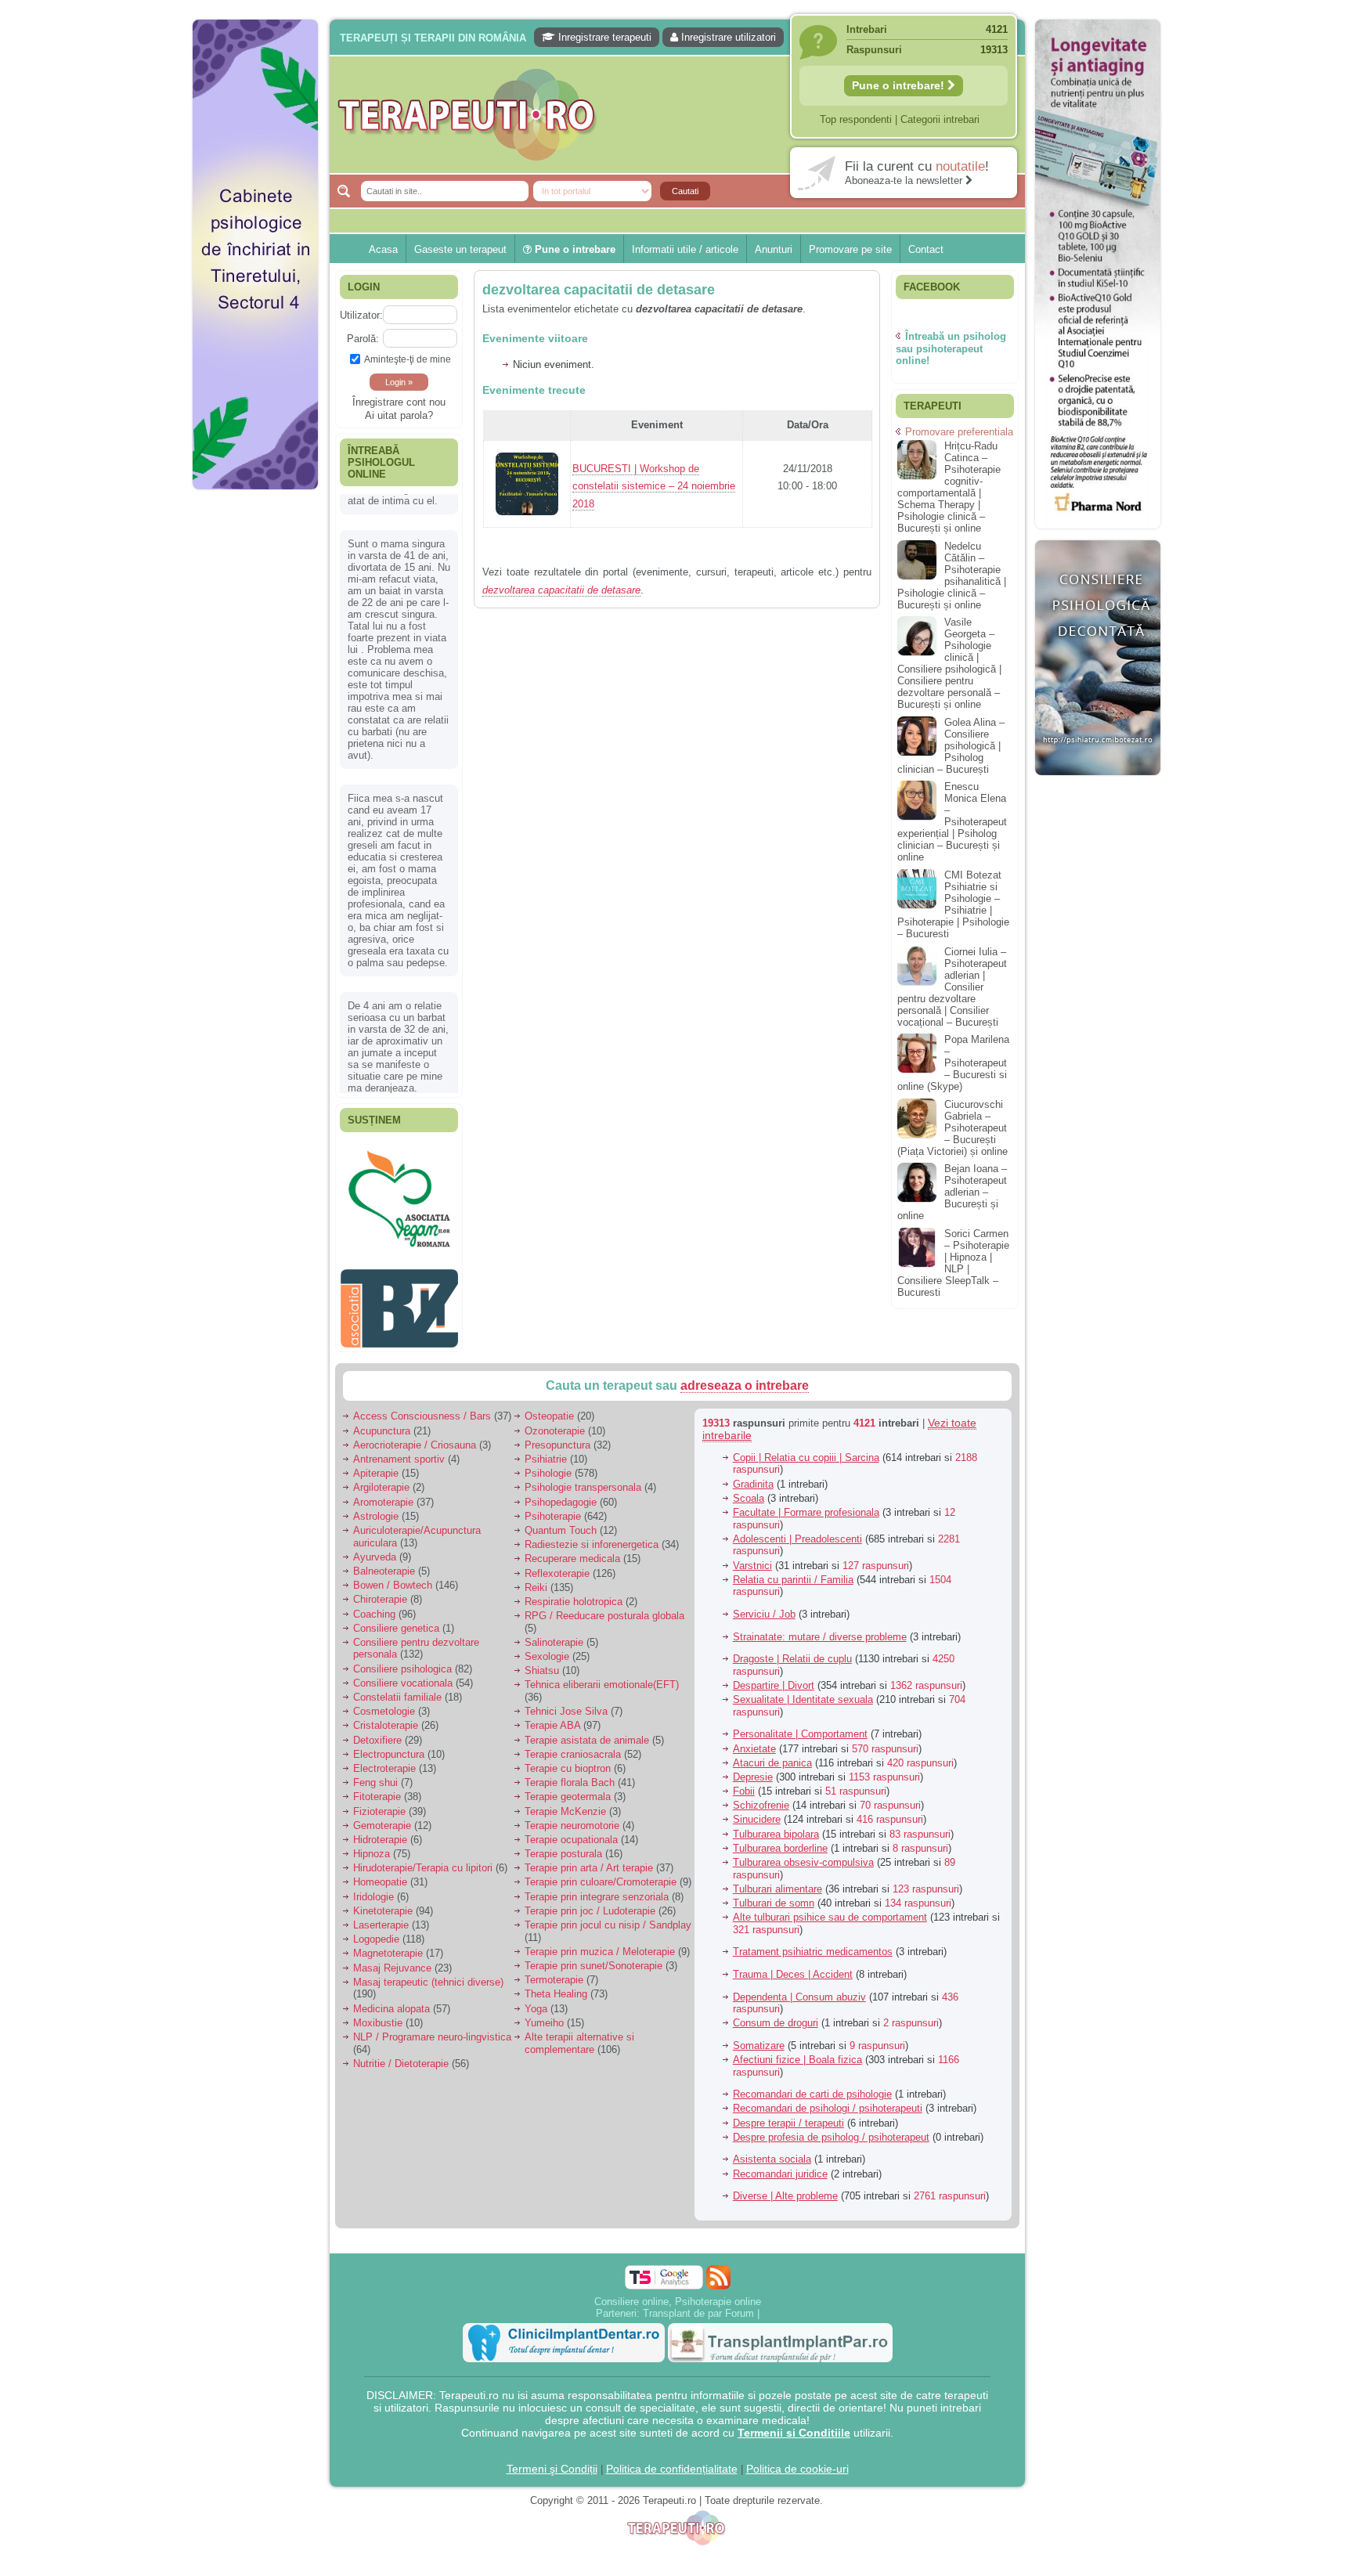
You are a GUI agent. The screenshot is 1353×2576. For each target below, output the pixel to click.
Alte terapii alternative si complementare (579, 2008)
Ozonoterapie (555, 1396)
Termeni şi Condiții (552, 2433)
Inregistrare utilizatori (727, 37)
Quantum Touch (561, 1495)
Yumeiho (544, 1988)
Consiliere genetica (396, 1593)
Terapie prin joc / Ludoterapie (590, 1876)
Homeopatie (380, 1847)
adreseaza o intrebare (745, 1350)
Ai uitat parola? (399, 415)
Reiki (536, 1552)
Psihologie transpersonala (583, 1452)
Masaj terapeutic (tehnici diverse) (428, 1947)
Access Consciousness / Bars (422, 1381)
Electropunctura (389, 1719)
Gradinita (753, 1449)
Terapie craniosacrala (573, 1719)
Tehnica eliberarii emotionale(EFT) (602, 1649)
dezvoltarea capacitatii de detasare (599, 290)
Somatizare (759, 2010)
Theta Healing (556, 1959)
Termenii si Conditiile (794, 2397)
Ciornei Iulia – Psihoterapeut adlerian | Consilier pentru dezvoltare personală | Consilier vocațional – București (952, 987)
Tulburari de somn (774, 1868)
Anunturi (774, 249)
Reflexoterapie (557, 1538)
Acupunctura (382, 1396)
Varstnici (752, 1530)
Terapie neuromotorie (572, 1790)
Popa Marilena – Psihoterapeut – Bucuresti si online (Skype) (953, 1063)
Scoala (749, 1463)
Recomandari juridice (780, 2139)
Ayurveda (375, 1522)
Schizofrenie (761, 1770)
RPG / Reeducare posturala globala (604, 1580)
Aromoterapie (383, 1467)
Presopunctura (557, 1410)
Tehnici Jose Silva (566, 1676)
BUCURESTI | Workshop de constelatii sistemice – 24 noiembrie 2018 (654, 487)
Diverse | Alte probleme (785, 2161)
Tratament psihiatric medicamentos (813, 1916)
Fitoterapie (377, 1761)
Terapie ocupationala (571, 1804)
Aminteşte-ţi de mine (408, 359)
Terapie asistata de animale (587, 1705)
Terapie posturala (563, 1818)
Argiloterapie (381, 1452)
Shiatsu (542, 1635)
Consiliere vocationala (403, 1648)
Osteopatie (549, 1381)
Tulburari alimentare (778, 1854)
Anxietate (754, 1714)
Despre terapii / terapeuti (788, 2088)
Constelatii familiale (397, 1662)
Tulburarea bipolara (776, 1799)
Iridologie (373, 1862)
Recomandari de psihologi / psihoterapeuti (828, 2073)
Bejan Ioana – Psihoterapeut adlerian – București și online (952, 1192)
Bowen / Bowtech (393, 1550)
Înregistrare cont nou (399, 402)
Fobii (744, 1756)
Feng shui (375, 1747)
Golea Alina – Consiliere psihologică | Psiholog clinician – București (951, 746)
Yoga (536, 1973)
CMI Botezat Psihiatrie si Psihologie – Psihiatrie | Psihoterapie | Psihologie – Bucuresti (953, 904)
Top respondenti (856, 119)
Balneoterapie (384, 1536)
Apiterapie (376, 1438)
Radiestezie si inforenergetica (592, 1509)
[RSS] (718, 2242)
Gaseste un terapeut (460, 249)
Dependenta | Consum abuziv (799, 1962)
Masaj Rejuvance (392, 1933)
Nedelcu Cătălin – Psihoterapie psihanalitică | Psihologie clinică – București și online (952, 575)
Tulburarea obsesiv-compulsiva (803, 1827)
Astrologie (376, 1481)
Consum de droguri (776, 1988)
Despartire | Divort (774, 1650)
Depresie (753, 1742)
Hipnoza (372, 1818)
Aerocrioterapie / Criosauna (415, 1410)
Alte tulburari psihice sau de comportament (830, 1882)
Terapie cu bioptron (568, 1733)
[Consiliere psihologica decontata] (1098, 783)
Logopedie (376, 1904)
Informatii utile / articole (685, 249)
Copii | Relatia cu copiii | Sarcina (806, 1422)
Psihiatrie (546, 1424)
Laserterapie (381, 1890)
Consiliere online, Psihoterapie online (678, 2266)
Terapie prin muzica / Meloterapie (600, 1916)
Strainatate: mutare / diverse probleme (820, 1602)
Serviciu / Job (764, 1579)
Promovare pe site (850, 249)
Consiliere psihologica (402, 1634)
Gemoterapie (382, 1790)
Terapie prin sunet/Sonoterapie (594, 1930)
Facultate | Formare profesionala (806, 1477)
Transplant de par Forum (698, 2278)
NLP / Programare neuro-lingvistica (432, 2002)
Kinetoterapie (383, 1876)
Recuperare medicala (572, 1523)
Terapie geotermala (568, 1761)
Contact (926, 249)
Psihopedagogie (561, 1467)
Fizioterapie (379, 1776)
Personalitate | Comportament (800, 1699)
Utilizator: (361, 315)
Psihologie (548, 1438)
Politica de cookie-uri (797, 2433)
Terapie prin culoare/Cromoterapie (601, 1847)
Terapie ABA (552, 1690)
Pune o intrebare (574, 249)
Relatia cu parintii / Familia (793, 1544)
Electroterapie (384, 1733)
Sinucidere (757, 1784)
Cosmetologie (384, 1676)
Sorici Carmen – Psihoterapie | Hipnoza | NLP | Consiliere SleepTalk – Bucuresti (953, 1263)
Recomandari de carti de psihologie (812, 2059)
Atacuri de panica (772, 1728)
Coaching (374, 1579)
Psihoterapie (553, 1481)
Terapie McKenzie (565, 1776)
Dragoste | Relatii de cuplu (792, 1624)
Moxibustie (378, 1988)
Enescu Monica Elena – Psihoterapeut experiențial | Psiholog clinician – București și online (952, 822)
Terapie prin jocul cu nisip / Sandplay (608, 1890)
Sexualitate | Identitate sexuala (803, 1664)
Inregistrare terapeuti (603, 37)
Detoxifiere (377, 1705)
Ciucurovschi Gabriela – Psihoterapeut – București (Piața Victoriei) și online (953, 1128)
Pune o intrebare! (900, 85)
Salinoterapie (554, 1607)
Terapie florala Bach (570, 1747)
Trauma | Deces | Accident (793, 1939)
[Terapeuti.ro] (681, 115)
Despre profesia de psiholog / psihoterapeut (831, 2102)
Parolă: (363, 339)
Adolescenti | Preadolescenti (797, 1504)
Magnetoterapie (388, 1918)
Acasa (383, 249)
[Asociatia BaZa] (399, 1309)
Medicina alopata (391, 1973)
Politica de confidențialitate (672, 2433)
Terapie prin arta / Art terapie (589, 1833)
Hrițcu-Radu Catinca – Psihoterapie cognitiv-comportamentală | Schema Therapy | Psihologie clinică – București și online (949, 487)
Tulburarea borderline (780, 1813)
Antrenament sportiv (399, 1424)
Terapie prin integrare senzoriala (597, 1862)
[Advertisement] (255, 736)
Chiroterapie (380, 1564)
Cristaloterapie (386, 1690)
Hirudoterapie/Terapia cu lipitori (423, 1833)
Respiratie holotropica (574, 1566)
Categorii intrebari (940, 119)
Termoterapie (554, 1945)
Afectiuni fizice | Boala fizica (797, 2024)
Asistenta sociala (772, 2124)
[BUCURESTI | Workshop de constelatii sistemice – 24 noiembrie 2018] (527, 522)
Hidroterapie (380, 1804)
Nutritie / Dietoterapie (401, 2028)
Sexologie (547, 1621)
